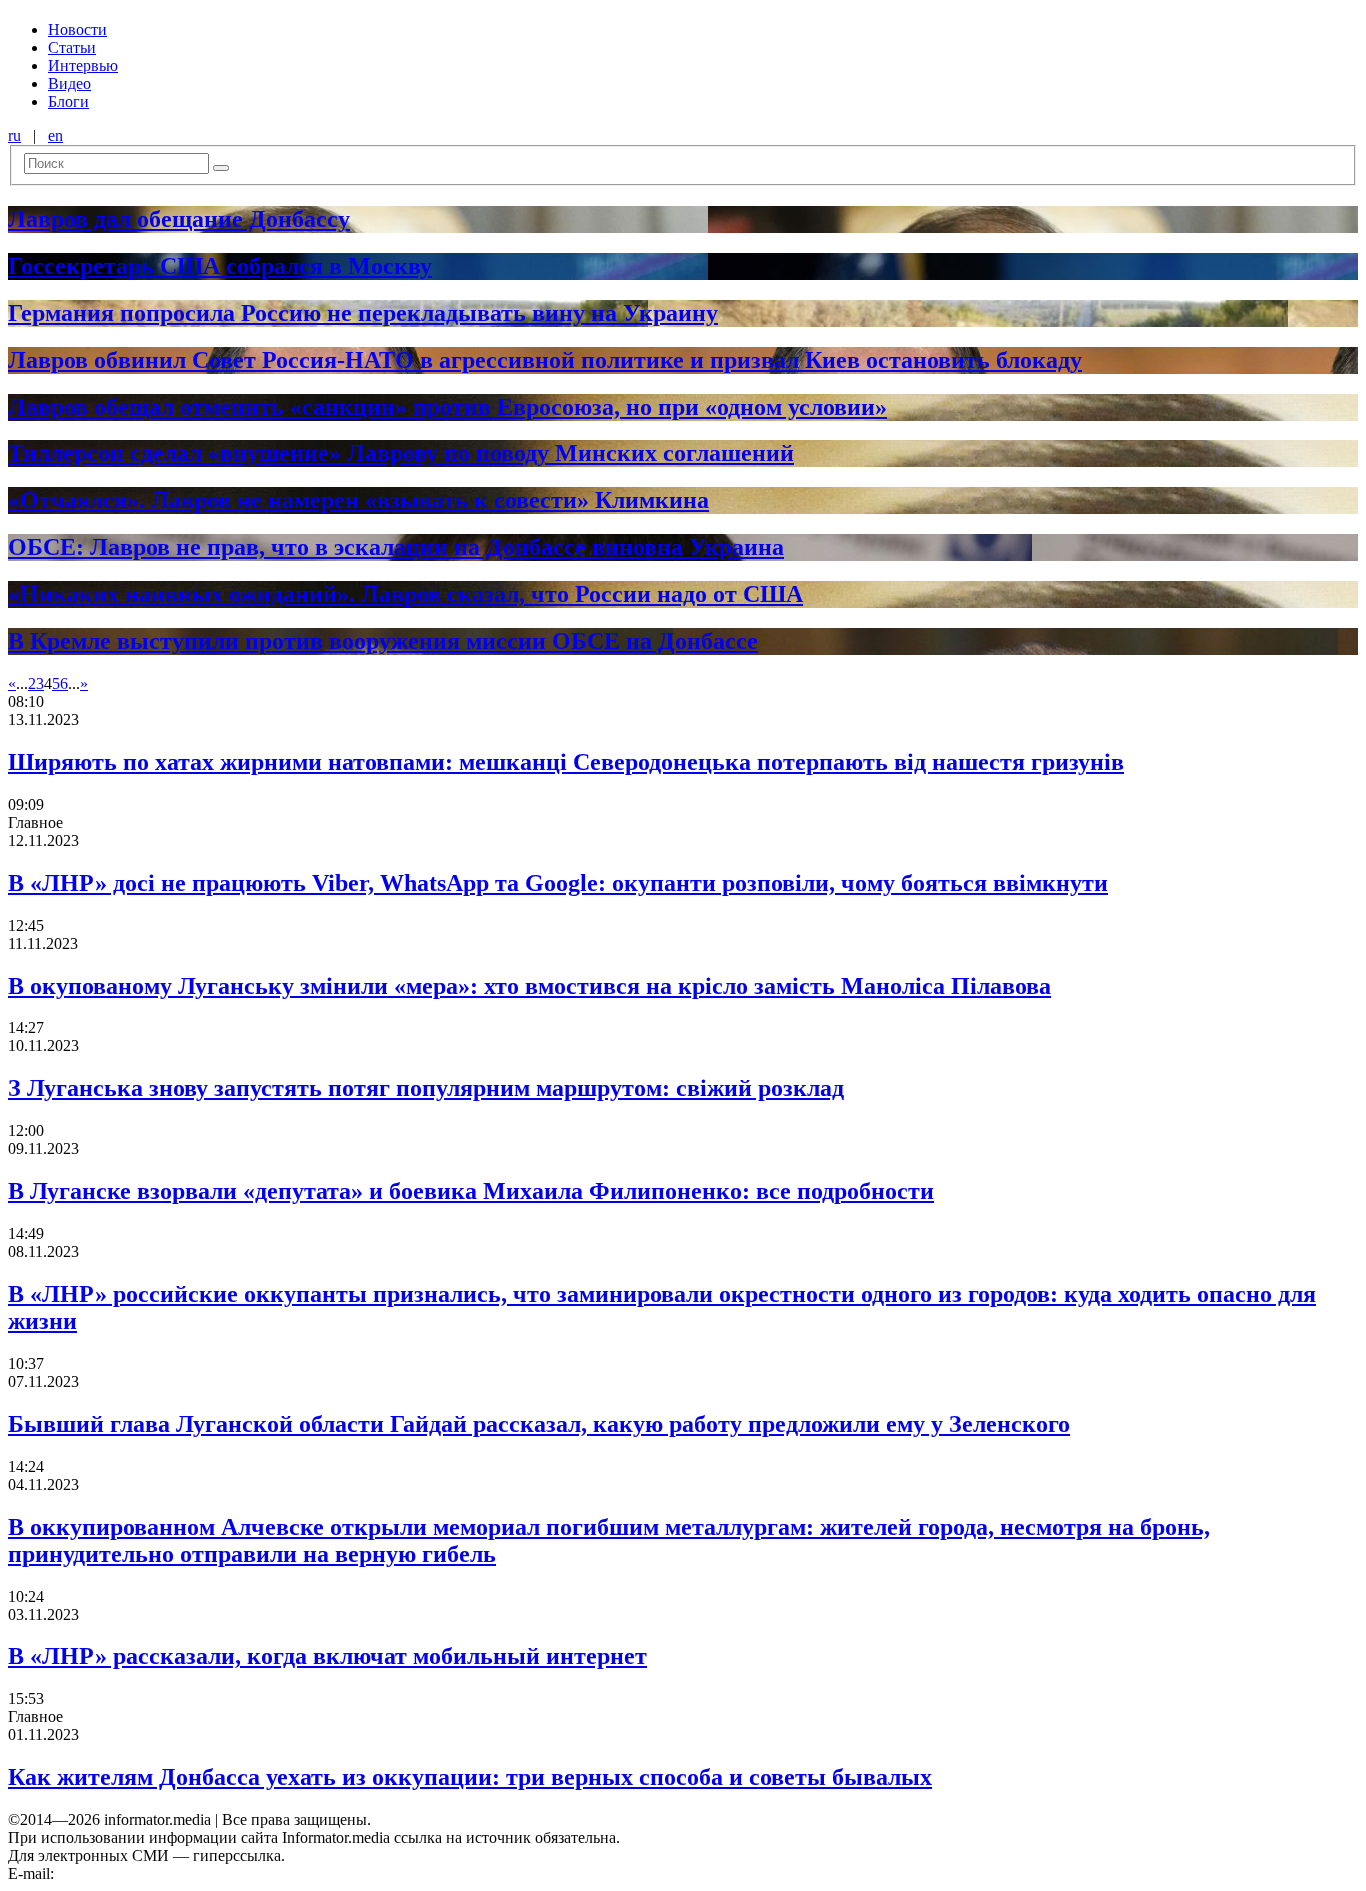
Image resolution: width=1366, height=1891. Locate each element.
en (55, 135)
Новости (77, 29)
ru (14, 135)
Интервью (83, 65)
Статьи (72, 47)
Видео (69, 83)
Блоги (68, 101)
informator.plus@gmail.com (146, 1873)
